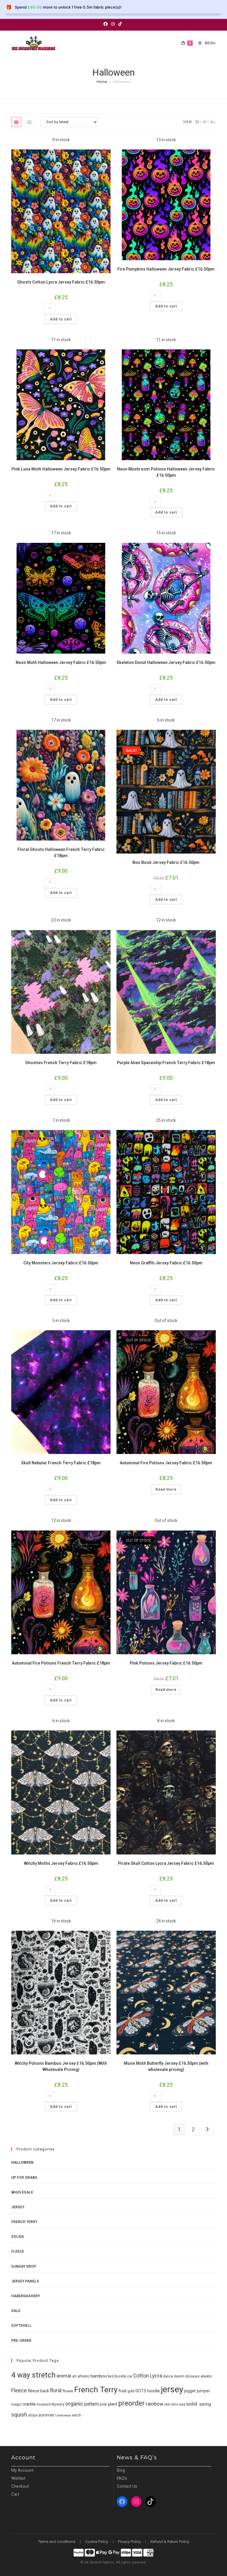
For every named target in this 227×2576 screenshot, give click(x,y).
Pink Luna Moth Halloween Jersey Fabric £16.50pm (61, 469)
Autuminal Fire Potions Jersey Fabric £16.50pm (166, 1463)
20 (197, 122)
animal (64, 2376)
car (130, 2376)
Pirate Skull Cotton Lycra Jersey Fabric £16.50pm (166, 1863)
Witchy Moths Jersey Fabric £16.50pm (61, 1863)
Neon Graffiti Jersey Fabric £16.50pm (166, 1263)
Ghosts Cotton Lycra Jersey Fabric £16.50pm (61, 282)
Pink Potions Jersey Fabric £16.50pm (166, 1663)
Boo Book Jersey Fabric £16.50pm (166, 862)
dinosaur (193, 2376)
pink (103, 2404)
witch (77, 2415)
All (213, 122)
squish (19, 2415)
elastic (206, 2376)
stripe (33, 2415)
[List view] (29, 122)
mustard (44, 2404)
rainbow (155, 2404)
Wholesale (22, 2192)
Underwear (63, 2415)
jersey (172, 2389)
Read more (166, 1489)
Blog (121, 2470)
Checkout (20, 2486)
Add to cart (61, 319)
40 (205, 122)
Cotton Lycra (148, 2376)
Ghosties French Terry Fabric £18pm (61, 1063)
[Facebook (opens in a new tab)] (106, 24)
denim (179, 2376)
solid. (192, 2404)
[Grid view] (16, 122)
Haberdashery (26, 2296)
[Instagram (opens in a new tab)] (113, 24)
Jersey (18, 2207)
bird (111, 2376)
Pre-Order (21, 2341)
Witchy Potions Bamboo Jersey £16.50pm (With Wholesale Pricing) (61, 2066)
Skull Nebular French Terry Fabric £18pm (61, 1463)
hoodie (154, 2391)
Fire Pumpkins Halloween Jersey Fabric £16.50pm (166, 269)
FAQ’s (122, 2478)
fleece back (38, 2391)
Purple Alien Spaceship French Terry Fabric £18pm (166, 1063)
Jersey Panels (25, 2281)
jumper (204, 2391)
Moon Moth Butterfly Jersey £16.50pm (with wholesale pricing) (166, 2066)
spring (205, 2404)
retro (174, 2404)
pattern (91, 2404)
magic (16, 2404)
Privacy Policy (129, 2542)
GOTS (141, 2391)
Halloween (22, 2163)
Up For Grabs (24, 2178)
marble (29, 2404)
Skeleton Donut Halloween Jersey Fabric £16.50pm (166, 662)
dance (168, 2376)
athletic (84, 2376)
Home (102, 82)
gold (131, 2391)
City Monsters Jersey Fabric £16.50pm (61, 1263)
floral (56, 2390)
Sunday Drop (24, 2266)
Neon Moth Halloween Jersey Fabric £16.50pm (61, 662)
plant (113, 2404)
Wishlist (18, 2478)
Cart (15, 2494)
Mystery (58, 2404)
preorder (132, 2403)
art (74, 2376)
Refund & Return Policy (170, 2542)
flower (68, 2391)
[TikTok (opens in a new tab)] (120, 24)
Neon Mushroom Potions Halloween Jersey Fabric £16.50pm (166, 472)
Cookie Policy (97, 2542)
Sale (16, 2311)
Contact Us (127, 2486)
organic (74, 2404)
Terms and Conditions (57, 2542)
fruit (123, 2391)
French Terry (24, 2222)
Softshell (21, 2326)
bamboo (99, 2376)
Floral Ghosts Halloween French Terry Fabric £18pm (61, 853)
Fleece (18, 2251)
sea (182, 2404)
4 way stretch (33, 2375)
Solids (18, 2237)
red (167, 2404)
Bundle (120, 2376)
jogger (190, 2391)
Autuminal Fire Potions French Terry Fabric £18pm (61, 1663)
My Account (22, 2470)
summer (46, 2415)
